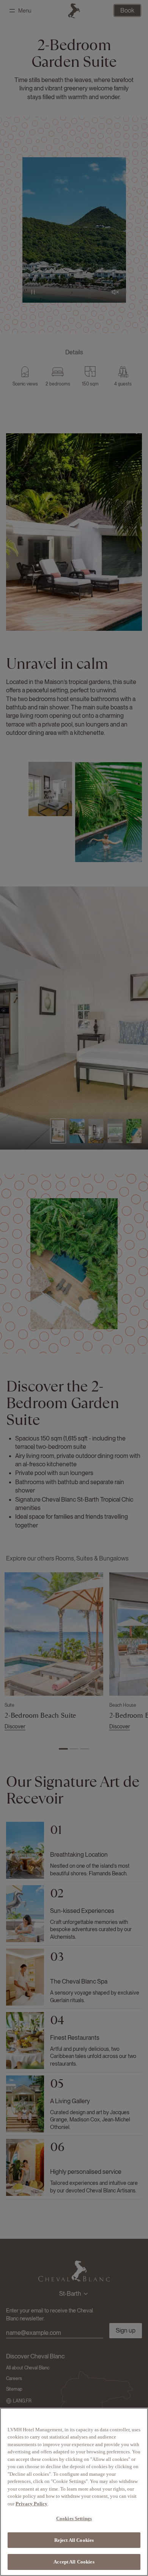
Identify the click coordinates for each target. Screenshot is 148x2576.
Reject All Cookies (74, 2540)
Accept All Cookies (74, 2562)
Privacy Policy (31, 2504)
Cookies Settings (74, 2518)
